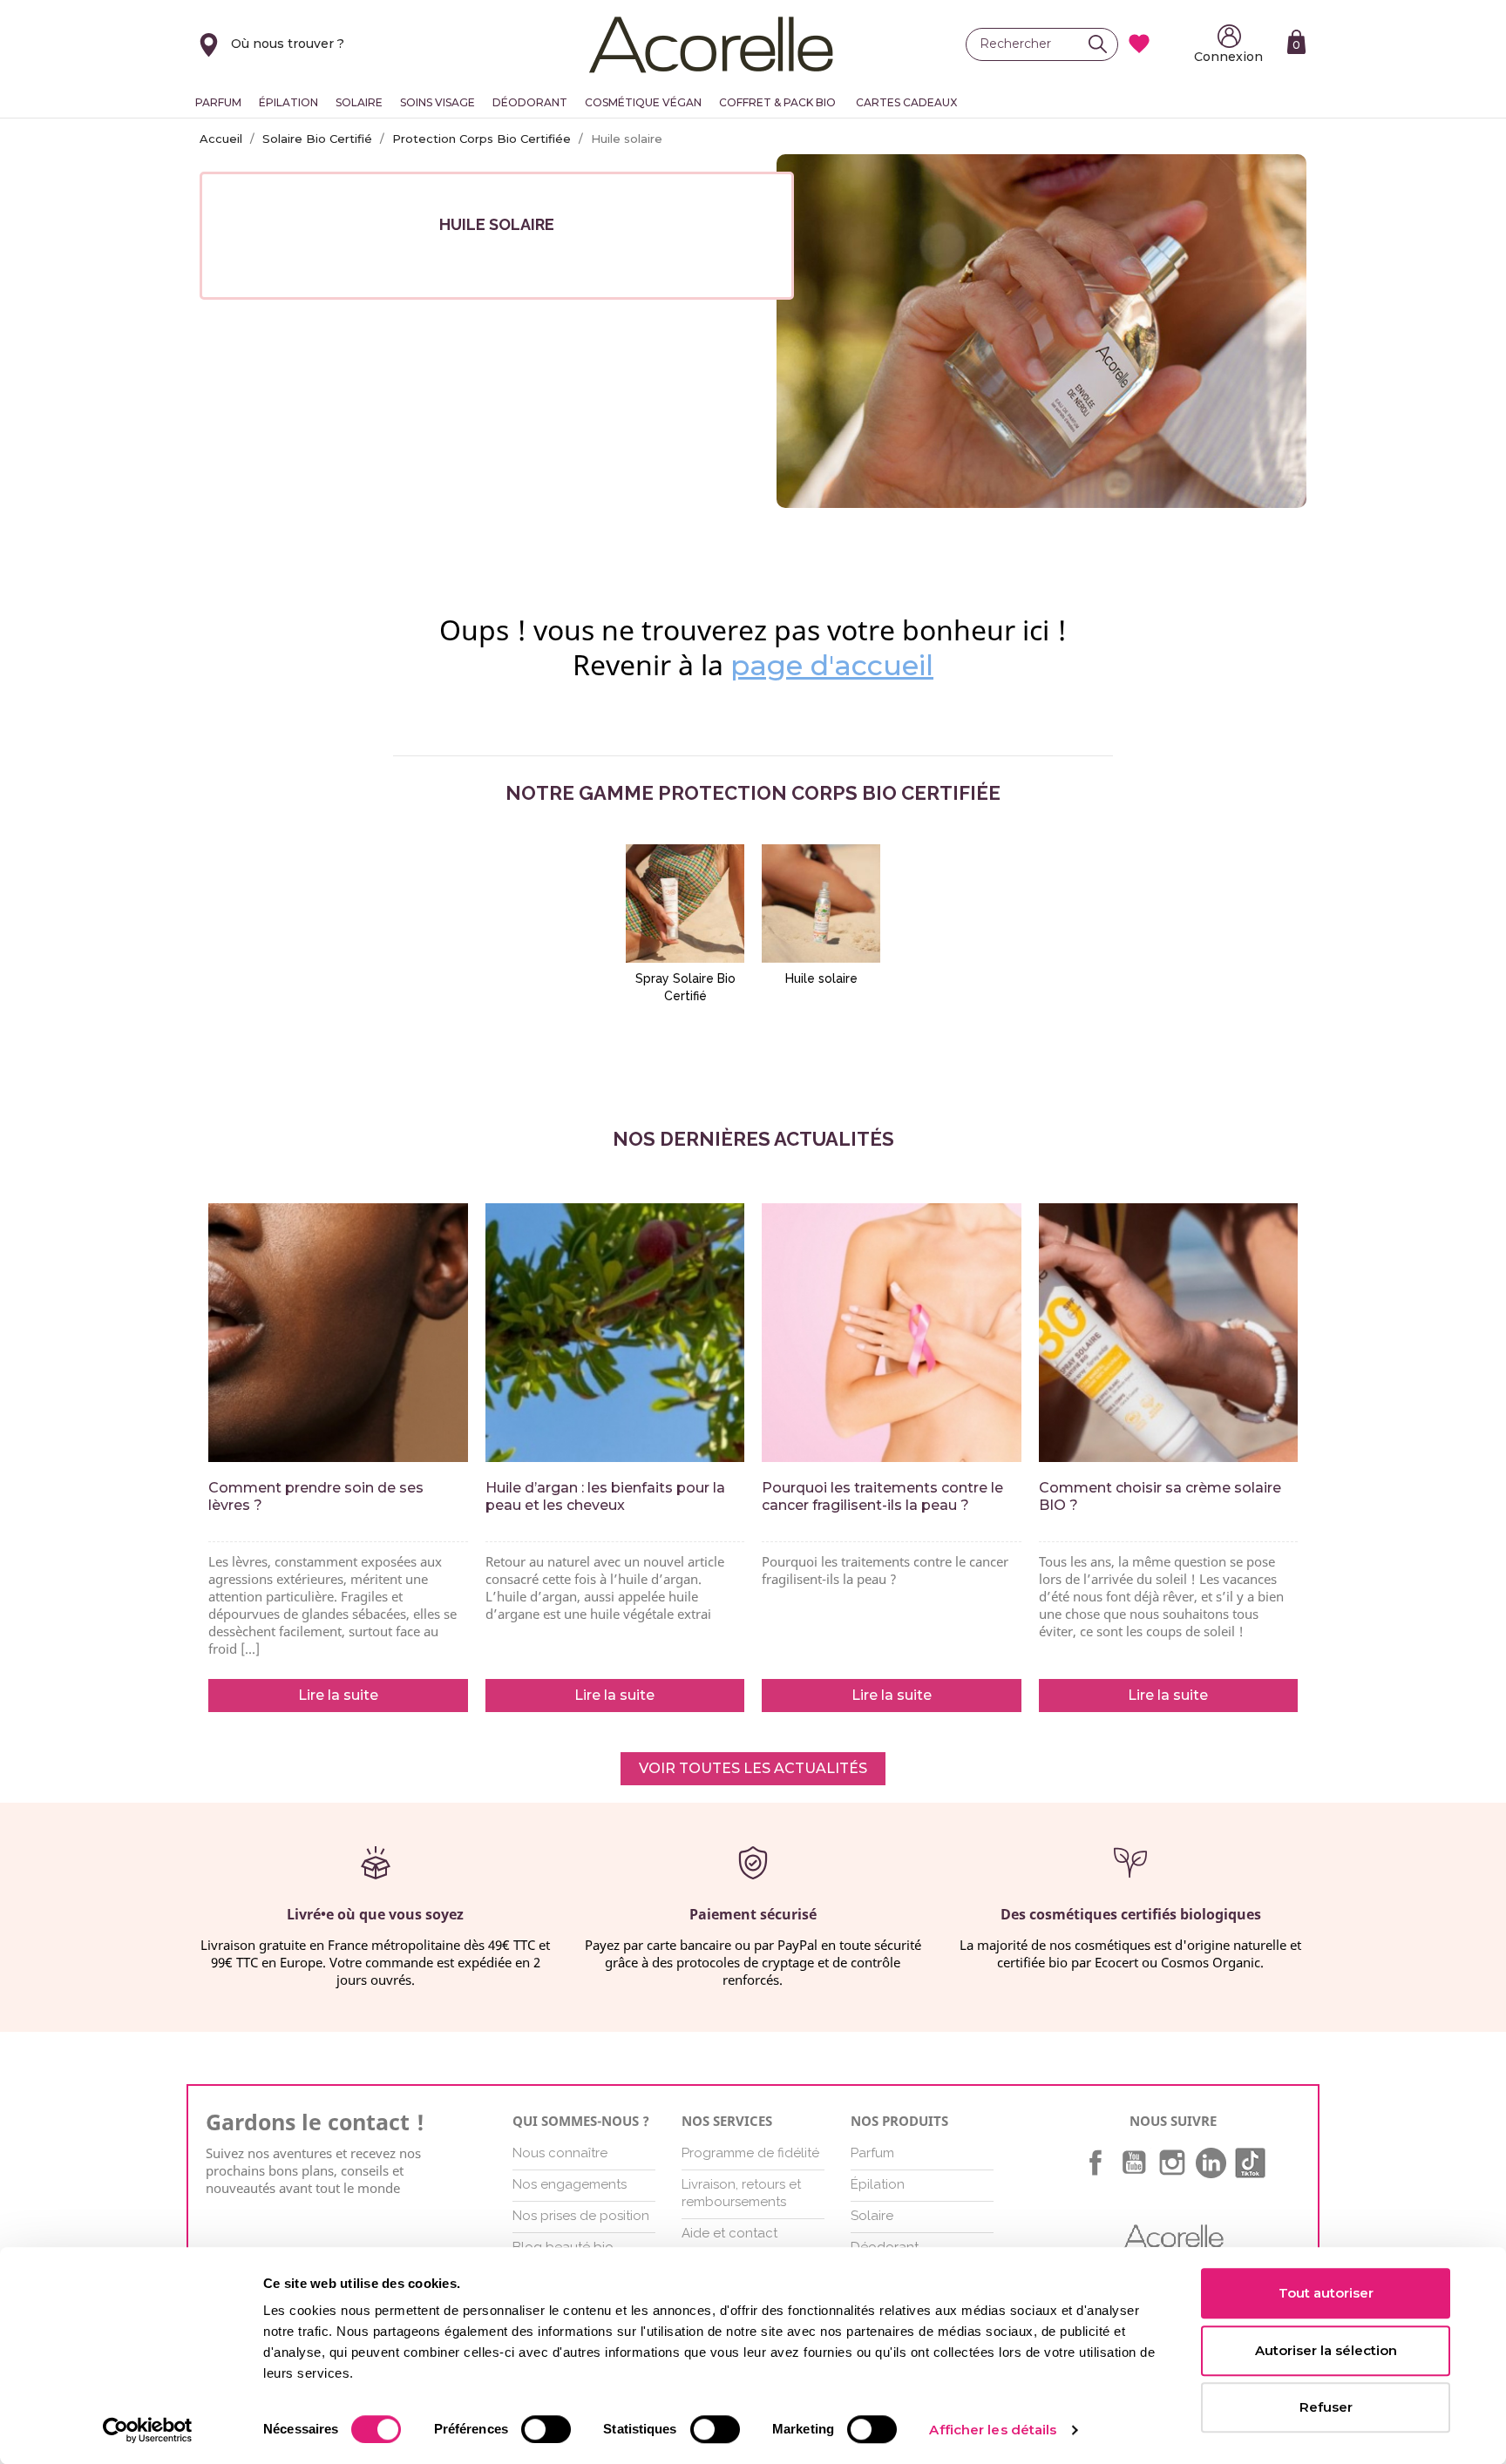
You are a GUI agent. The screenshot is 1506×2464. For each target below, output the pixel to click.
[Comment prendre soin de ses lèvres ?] (338, 1333)
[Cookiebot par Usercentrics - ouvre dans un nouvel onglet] (148, 2430)
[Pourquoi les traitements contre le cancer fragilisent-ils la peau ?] (892, 1333)
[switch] (546, 2429)
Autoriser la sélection (1326, 2350)
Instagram (1172, 2163)
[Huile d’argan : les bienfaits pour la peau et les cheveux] (615, 1333)
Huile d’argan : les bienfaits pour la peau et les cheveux (605, 1496)
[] (1102, 44)
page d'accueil (832, 665)
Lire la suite (338, 1695)
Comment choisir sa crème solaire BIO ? (1160, 1496)
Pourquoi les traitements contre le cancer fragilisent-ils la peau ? (882, 1496)
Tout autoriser (1326, 2293)
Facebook (1096, 2163)
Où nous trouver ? (288, 44)
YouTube (1134, 2163)
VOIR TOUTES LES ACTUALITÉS (753, 1768)
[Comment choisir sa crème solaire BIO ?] (1169, 1333)
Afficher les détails (993, 2430)
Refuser (1326, 2407)
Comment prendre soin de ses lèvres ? (316, 1496)
